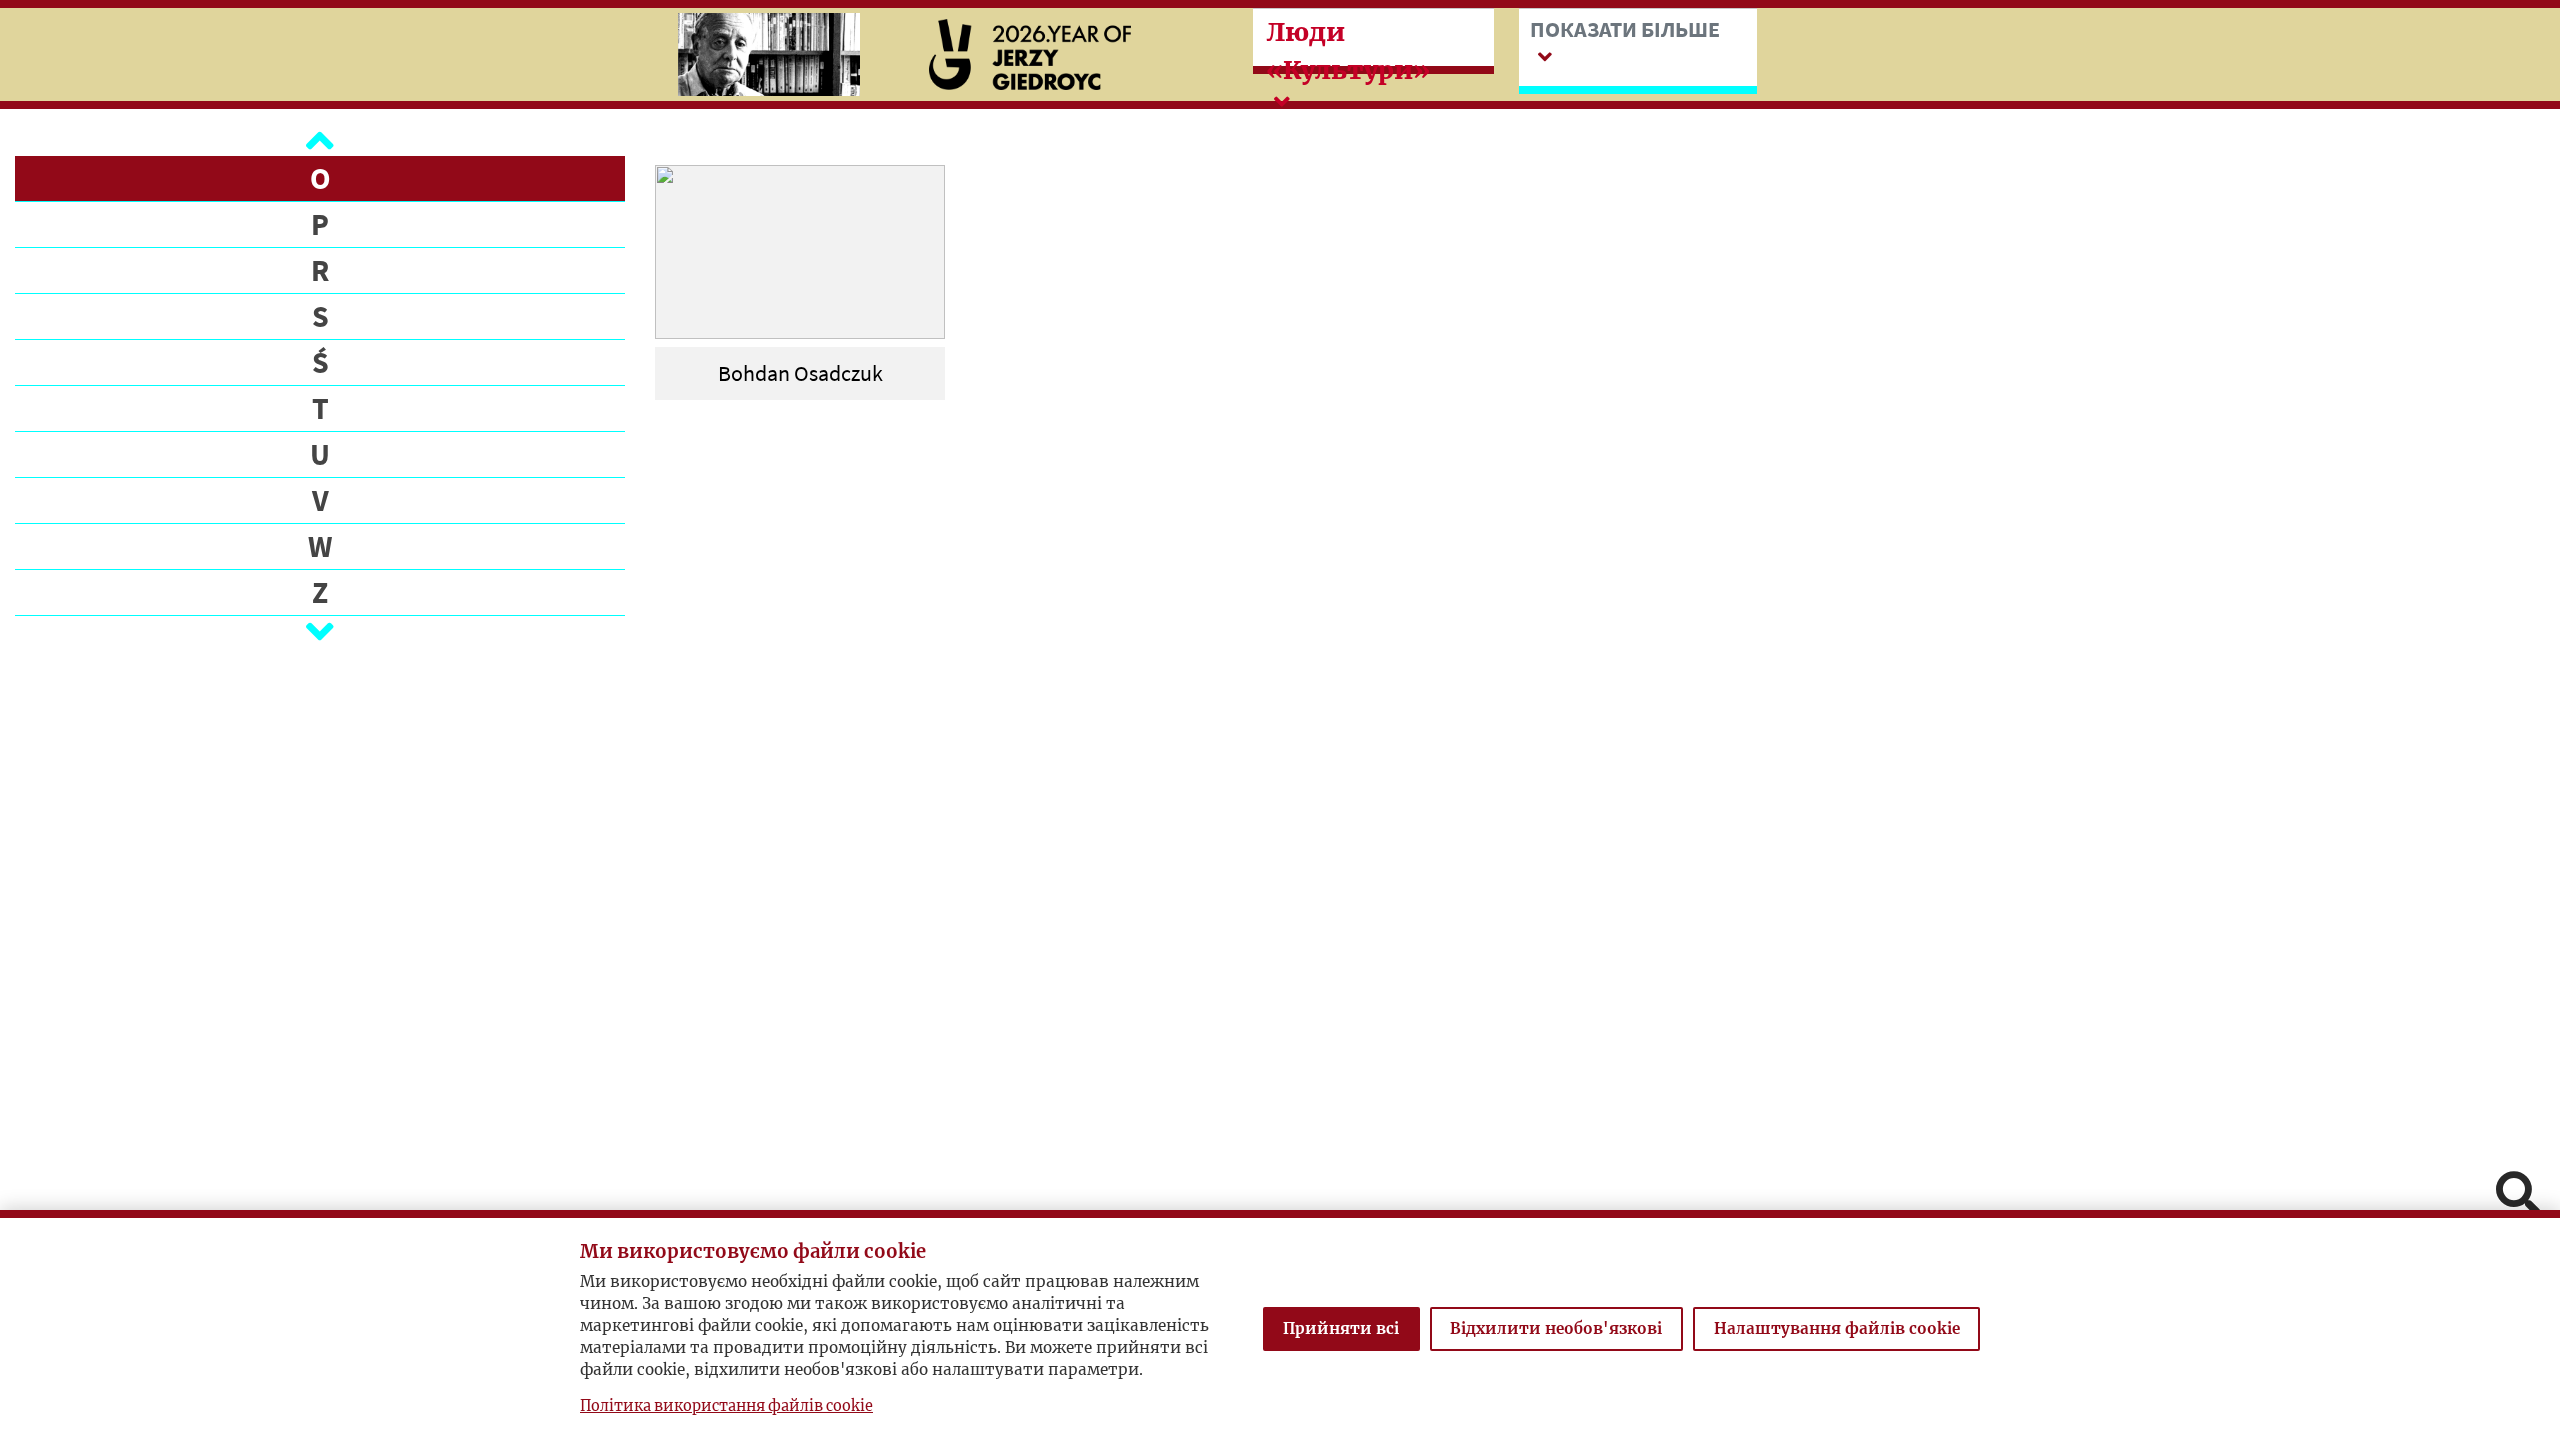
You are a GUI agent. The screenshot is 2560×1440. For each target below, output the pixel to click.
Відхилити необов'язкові (1556, 1328)
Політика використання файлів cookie (726, 1406)
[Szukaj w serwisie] (2518, 1195)
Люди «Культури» (1348, 51)
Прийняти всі (1341, 1328)
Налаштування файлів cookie (1837, 1328)
